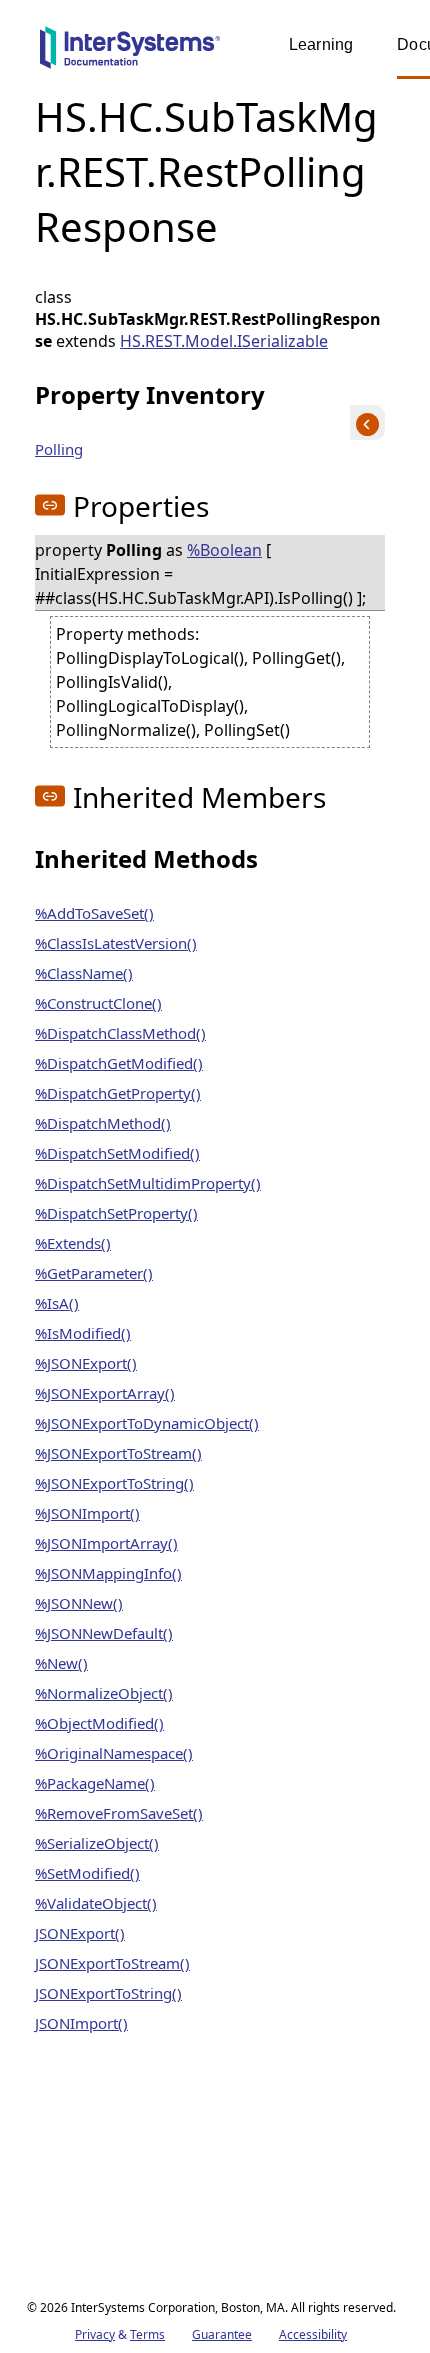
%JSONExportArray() (105, 1393)
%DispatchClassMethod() (120, 1033)
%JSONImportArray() (106, 1543)
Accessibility (313, 2334)
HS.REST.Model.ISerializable (224, 341)
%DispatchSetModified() (117, 1153)
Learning (321, 44)
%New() (61, 1663)
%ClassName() (84, 973)
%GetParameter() (94, 1273)
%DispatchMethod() (103, 1123)
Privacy (95, 2334)
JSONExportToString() (108, 1993)
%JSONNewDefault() (104, 1633)
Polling (59, 449)
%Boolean (224, 550)
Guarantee (222, 2334)
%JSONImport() (87, 1513)
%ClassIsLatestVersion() (116, 943)
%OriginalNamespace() (114, 1753)
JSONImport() (81, 2023)
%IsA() (57, 1303)
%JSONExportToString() (114, 1483)
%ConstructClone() (98, 1003)
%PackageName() (95, 1783)
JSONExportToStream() (112, 1963)
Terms (147, 2334)
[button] (50, 505)
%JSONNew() (79, 1603)
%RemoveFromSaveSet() (119, 1813)
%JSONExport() (86, 1363)
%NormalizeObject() (104, 1693)
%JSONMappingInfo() (108, 1573)
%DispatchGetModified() (119, 1063)
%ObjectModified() (99, 1723)
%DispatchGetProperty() (118, 1093)
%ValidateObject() (96, 1903)
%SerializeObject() (97, 1843)
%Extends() (73, 1243)
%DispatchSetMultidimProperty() (148, 1183)
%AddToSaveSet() (94, 913)
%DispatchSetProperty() (116, 1213)
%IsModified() (83, 1333)
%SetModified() (87, 1873)
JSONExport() (80, 1933)
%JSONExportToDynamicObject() (147, 1423)
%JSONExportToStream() (118, 1453)
